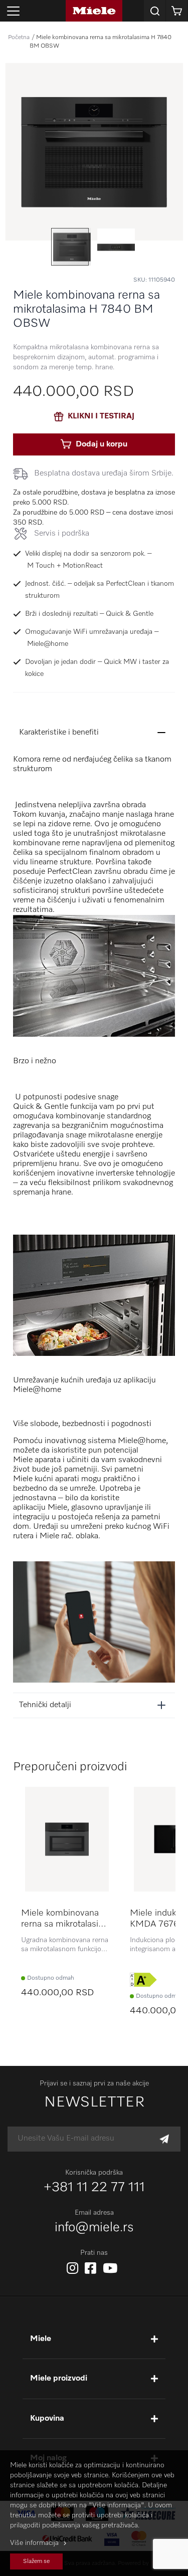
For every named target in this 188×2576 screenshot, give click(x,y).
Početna (19, 38)
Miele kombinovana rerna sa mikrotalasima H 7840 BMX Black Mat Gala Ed (66, 1919)
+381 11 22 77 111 (94, 2188)
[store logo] (94, 11)
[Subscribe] (164, 2139)
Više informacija (34, 2543)
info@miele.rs (94, 2228)
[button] (116, 247)
